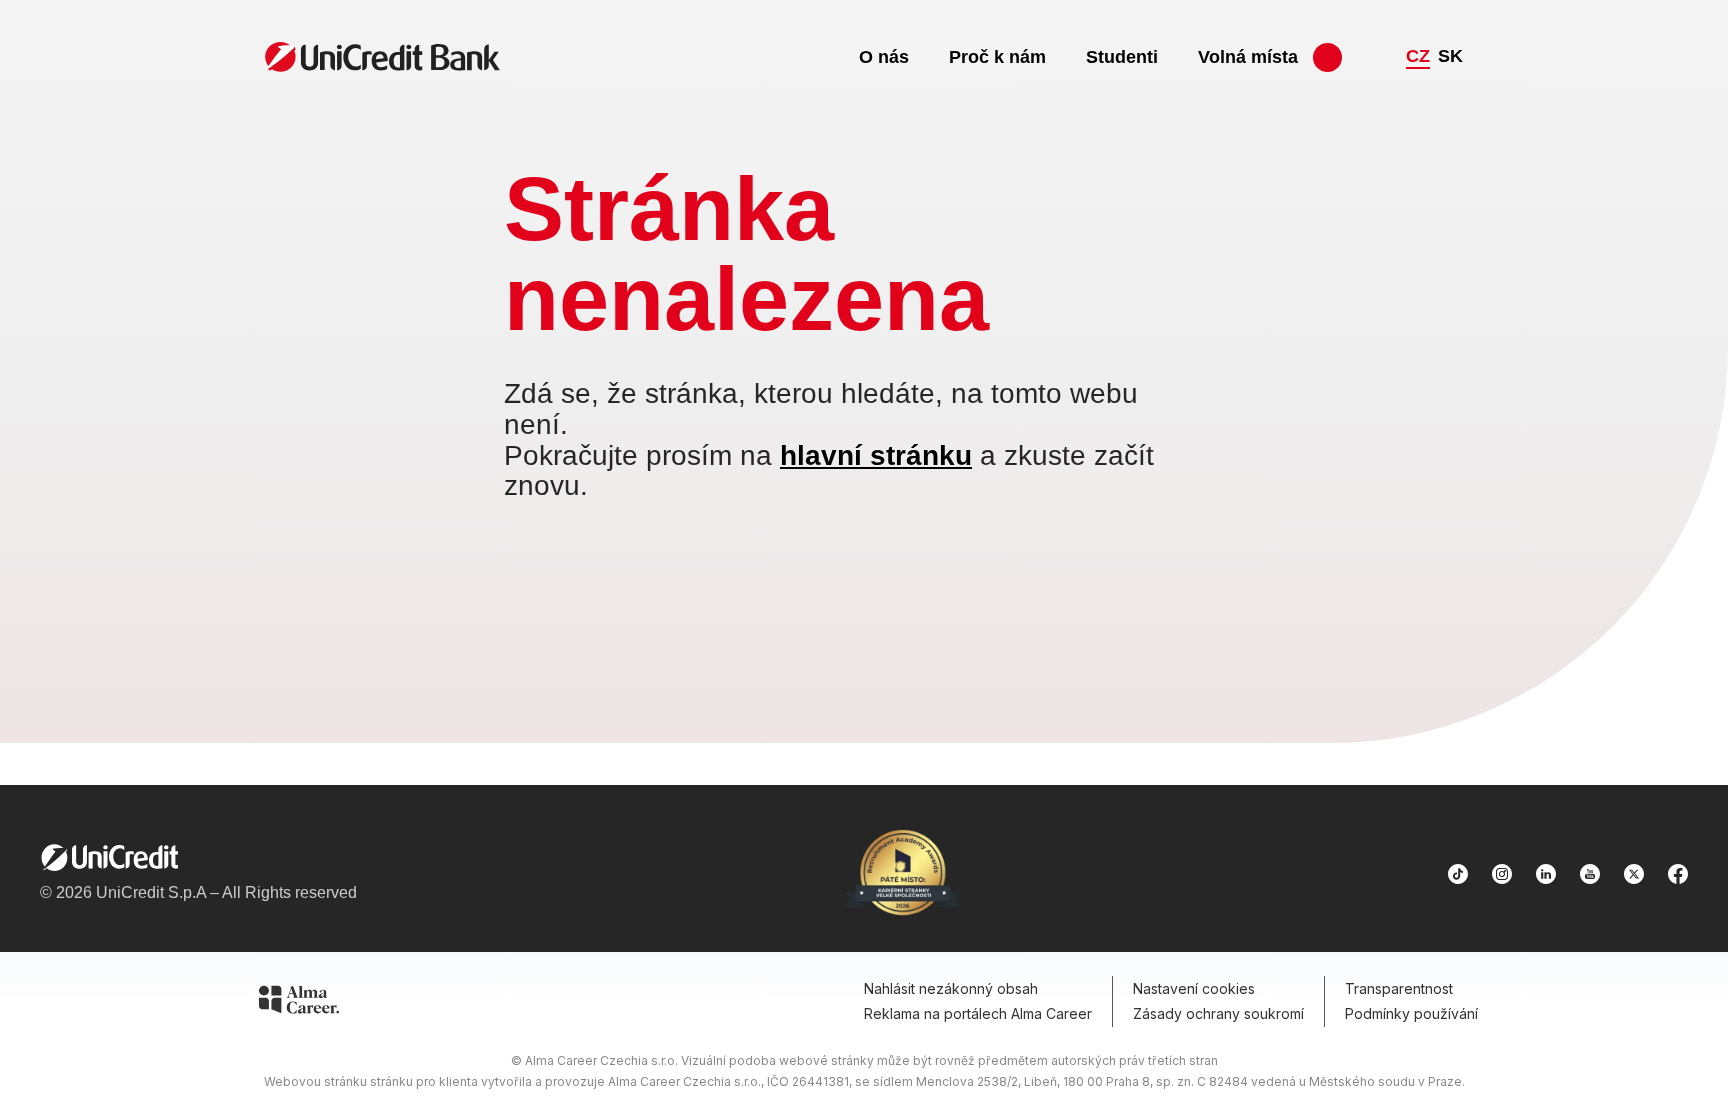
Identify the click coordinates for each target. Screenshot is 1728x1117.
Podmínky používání (1411, 1013)
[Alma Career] (299, 1003)
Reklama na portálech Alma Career (978, 1013)
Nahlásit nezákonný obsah (951, 988)
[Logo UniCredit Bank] (198, 857)
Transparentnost (1399, 988)
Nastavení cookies (1194, 988)
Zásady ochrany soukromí (1218, 1013)
